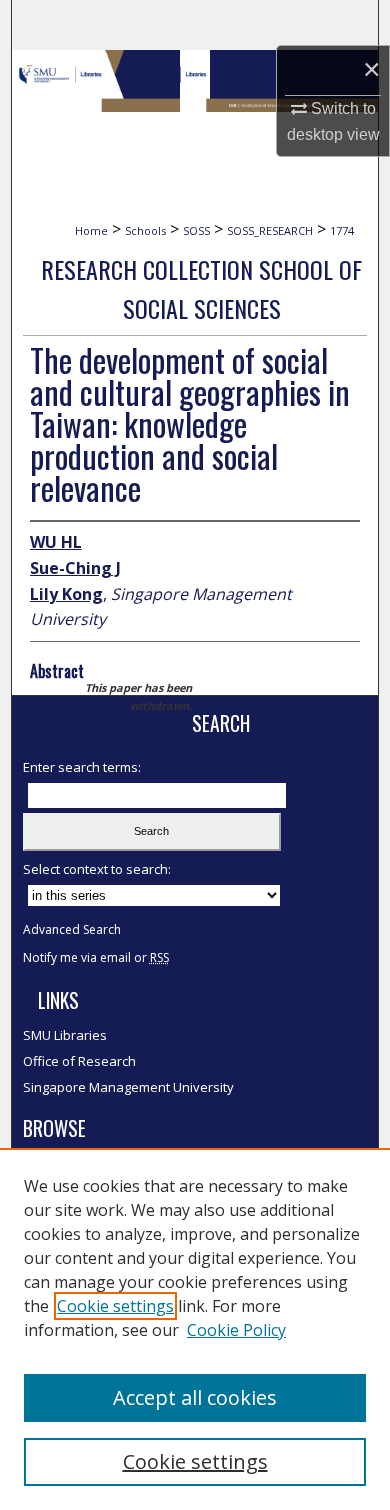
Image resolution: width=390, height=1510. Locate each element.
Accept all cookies (195, 1397)
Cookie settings (115, 1306)
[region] (195, 1329)
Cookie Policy (236, 1330)
